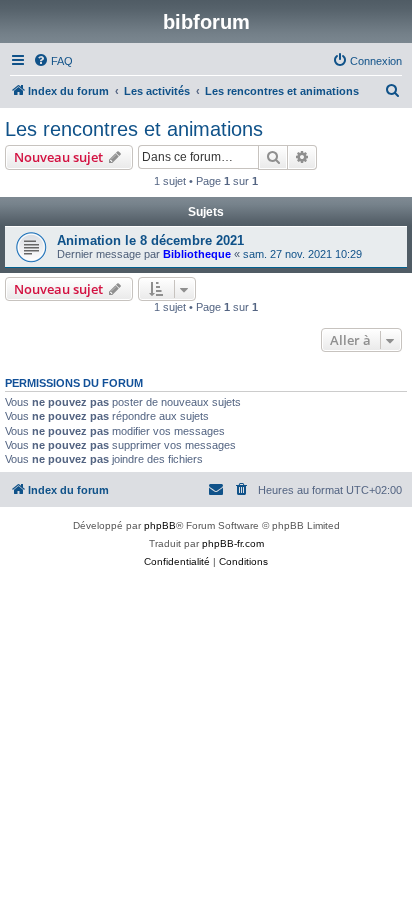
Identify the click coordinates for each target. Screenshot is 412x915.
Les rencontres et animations (134, 129)
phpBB (160, 525)
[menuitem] (53, 61)
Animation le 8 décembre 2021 (150, 240)
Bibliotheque (197, 254)
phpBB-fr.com (233, 543)
